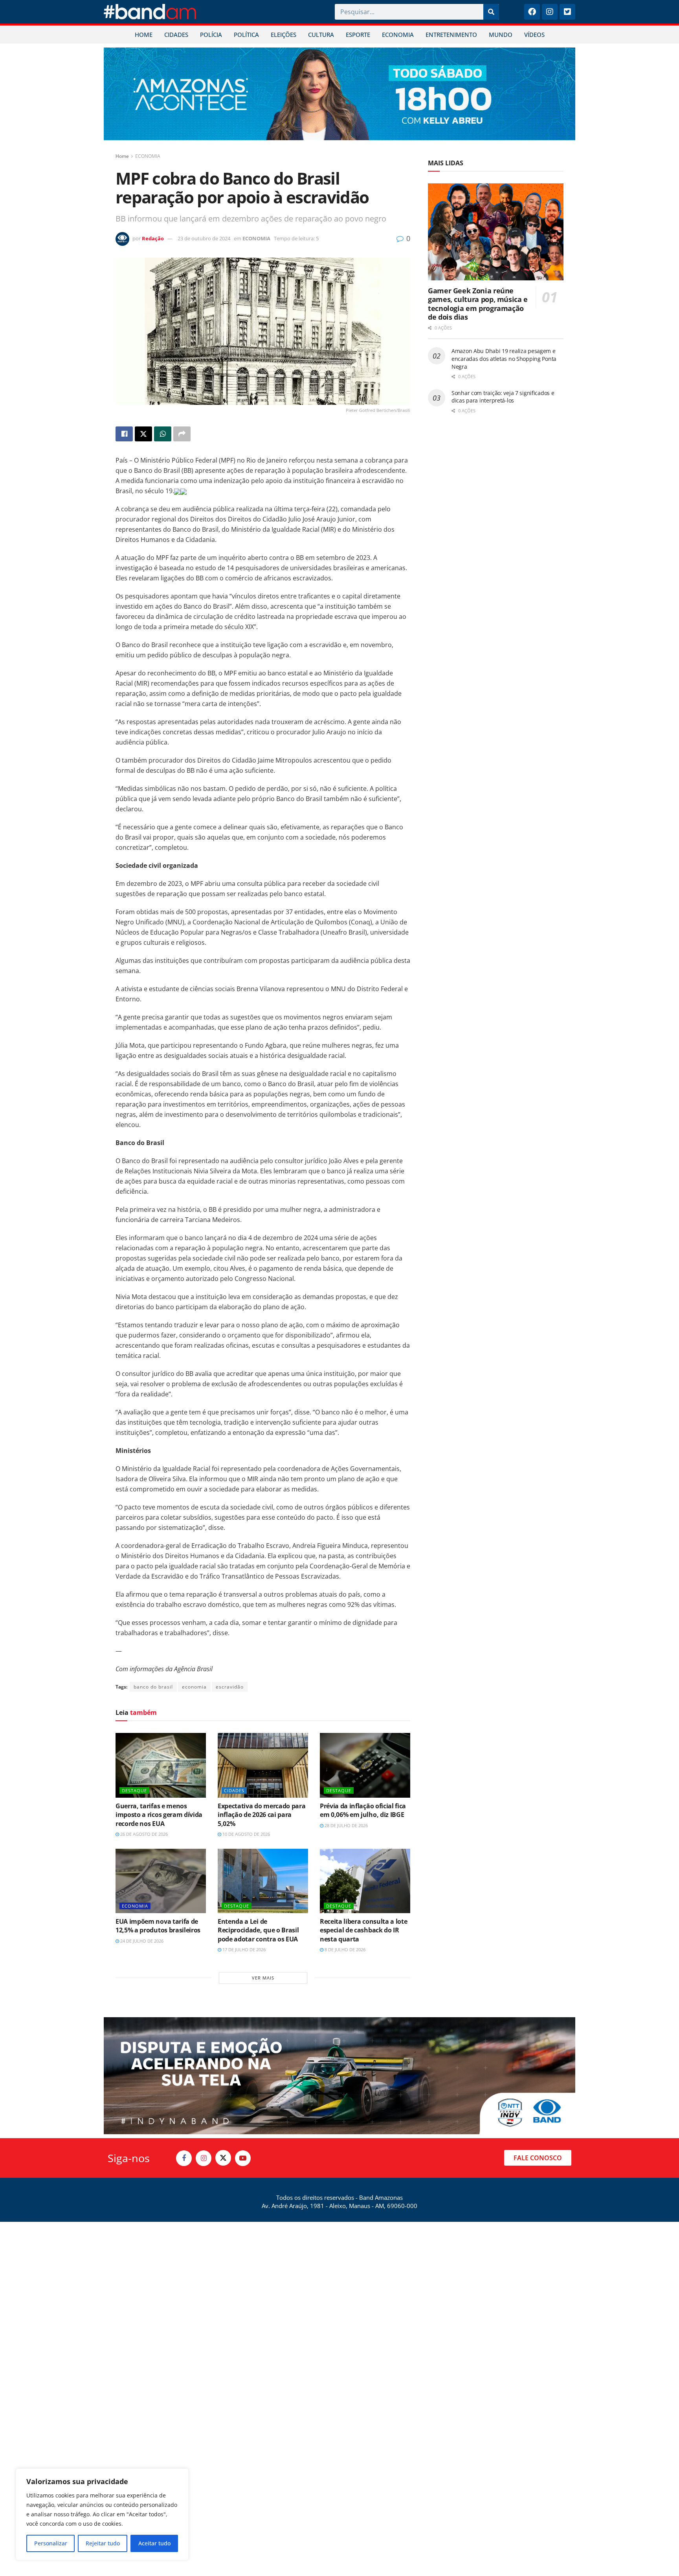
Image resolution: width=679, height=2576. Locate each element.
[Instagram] (550, 12)
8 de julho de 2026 (344, 1949)
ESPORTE (358, 35)
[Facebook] (532, 12)
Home (122, 156)
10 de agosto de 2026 (246, 1834)
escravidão (230, 1687)
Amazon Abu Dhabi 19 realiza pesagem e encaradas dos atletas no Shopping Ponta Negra (504, 359)
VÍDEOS (534, 35)
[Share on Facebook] (124, 434)
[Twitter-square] (567, 12)
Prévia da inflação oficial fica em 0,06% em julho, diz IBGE (363, 1810)
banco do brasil (153, 1687)
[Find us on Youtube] (243, 2158)
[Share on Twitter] (143, 434)
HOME (144, 35)
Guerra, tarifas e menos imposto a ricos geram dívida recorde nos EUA (159, 1815)
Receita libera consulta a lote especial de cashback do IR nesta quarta (363, 1930)
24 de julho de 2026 (141, 1941)
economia (194, 1687)
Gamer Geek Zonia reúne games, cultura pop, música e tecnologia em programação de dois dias (478, 304)
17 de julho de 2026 (243, 1949)
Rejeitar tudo (103, 2543)
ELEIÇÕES (284, 35)
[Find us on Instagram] (204, 2158)
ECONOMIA (398, 35)
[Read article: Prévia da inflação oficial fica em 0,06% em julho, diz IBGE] (365, 1765)
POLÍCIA (211, 35)
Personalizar (51, 2543)
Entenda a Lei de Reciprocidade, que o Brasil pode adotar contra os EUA (258, 1930)
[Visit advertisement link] (339, 94)
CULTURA (321, 35)
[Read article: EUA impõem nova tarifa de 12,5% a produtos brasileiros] (161, 1881)
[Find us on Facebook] (184, 2158)
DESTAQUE (134, 1790)
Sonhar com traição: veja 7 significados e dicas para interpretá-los (503, 397)
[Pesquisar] (491, 12)
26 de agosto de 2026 (143, 1834)
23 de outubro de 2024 (204, 238)
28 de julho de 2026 (346, 1825)
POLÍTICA (246, 35)
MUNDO (501, 35)
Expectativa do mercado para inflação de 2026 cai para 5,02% (262, 1815)
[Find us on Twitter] (223, 2158)
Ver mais (263, 1978)
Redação (153, 238)
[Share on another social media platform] (182, 434)
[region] (102, 2514)
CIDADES (176, 35)
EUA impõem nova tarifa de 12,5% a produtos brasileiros (158, 1926)
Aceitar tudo (154, 2543)
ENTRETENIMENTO (451, 35)
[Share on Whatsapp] (163, 434)
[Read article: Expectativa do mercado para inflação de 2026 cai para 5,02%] (263, 1765)
